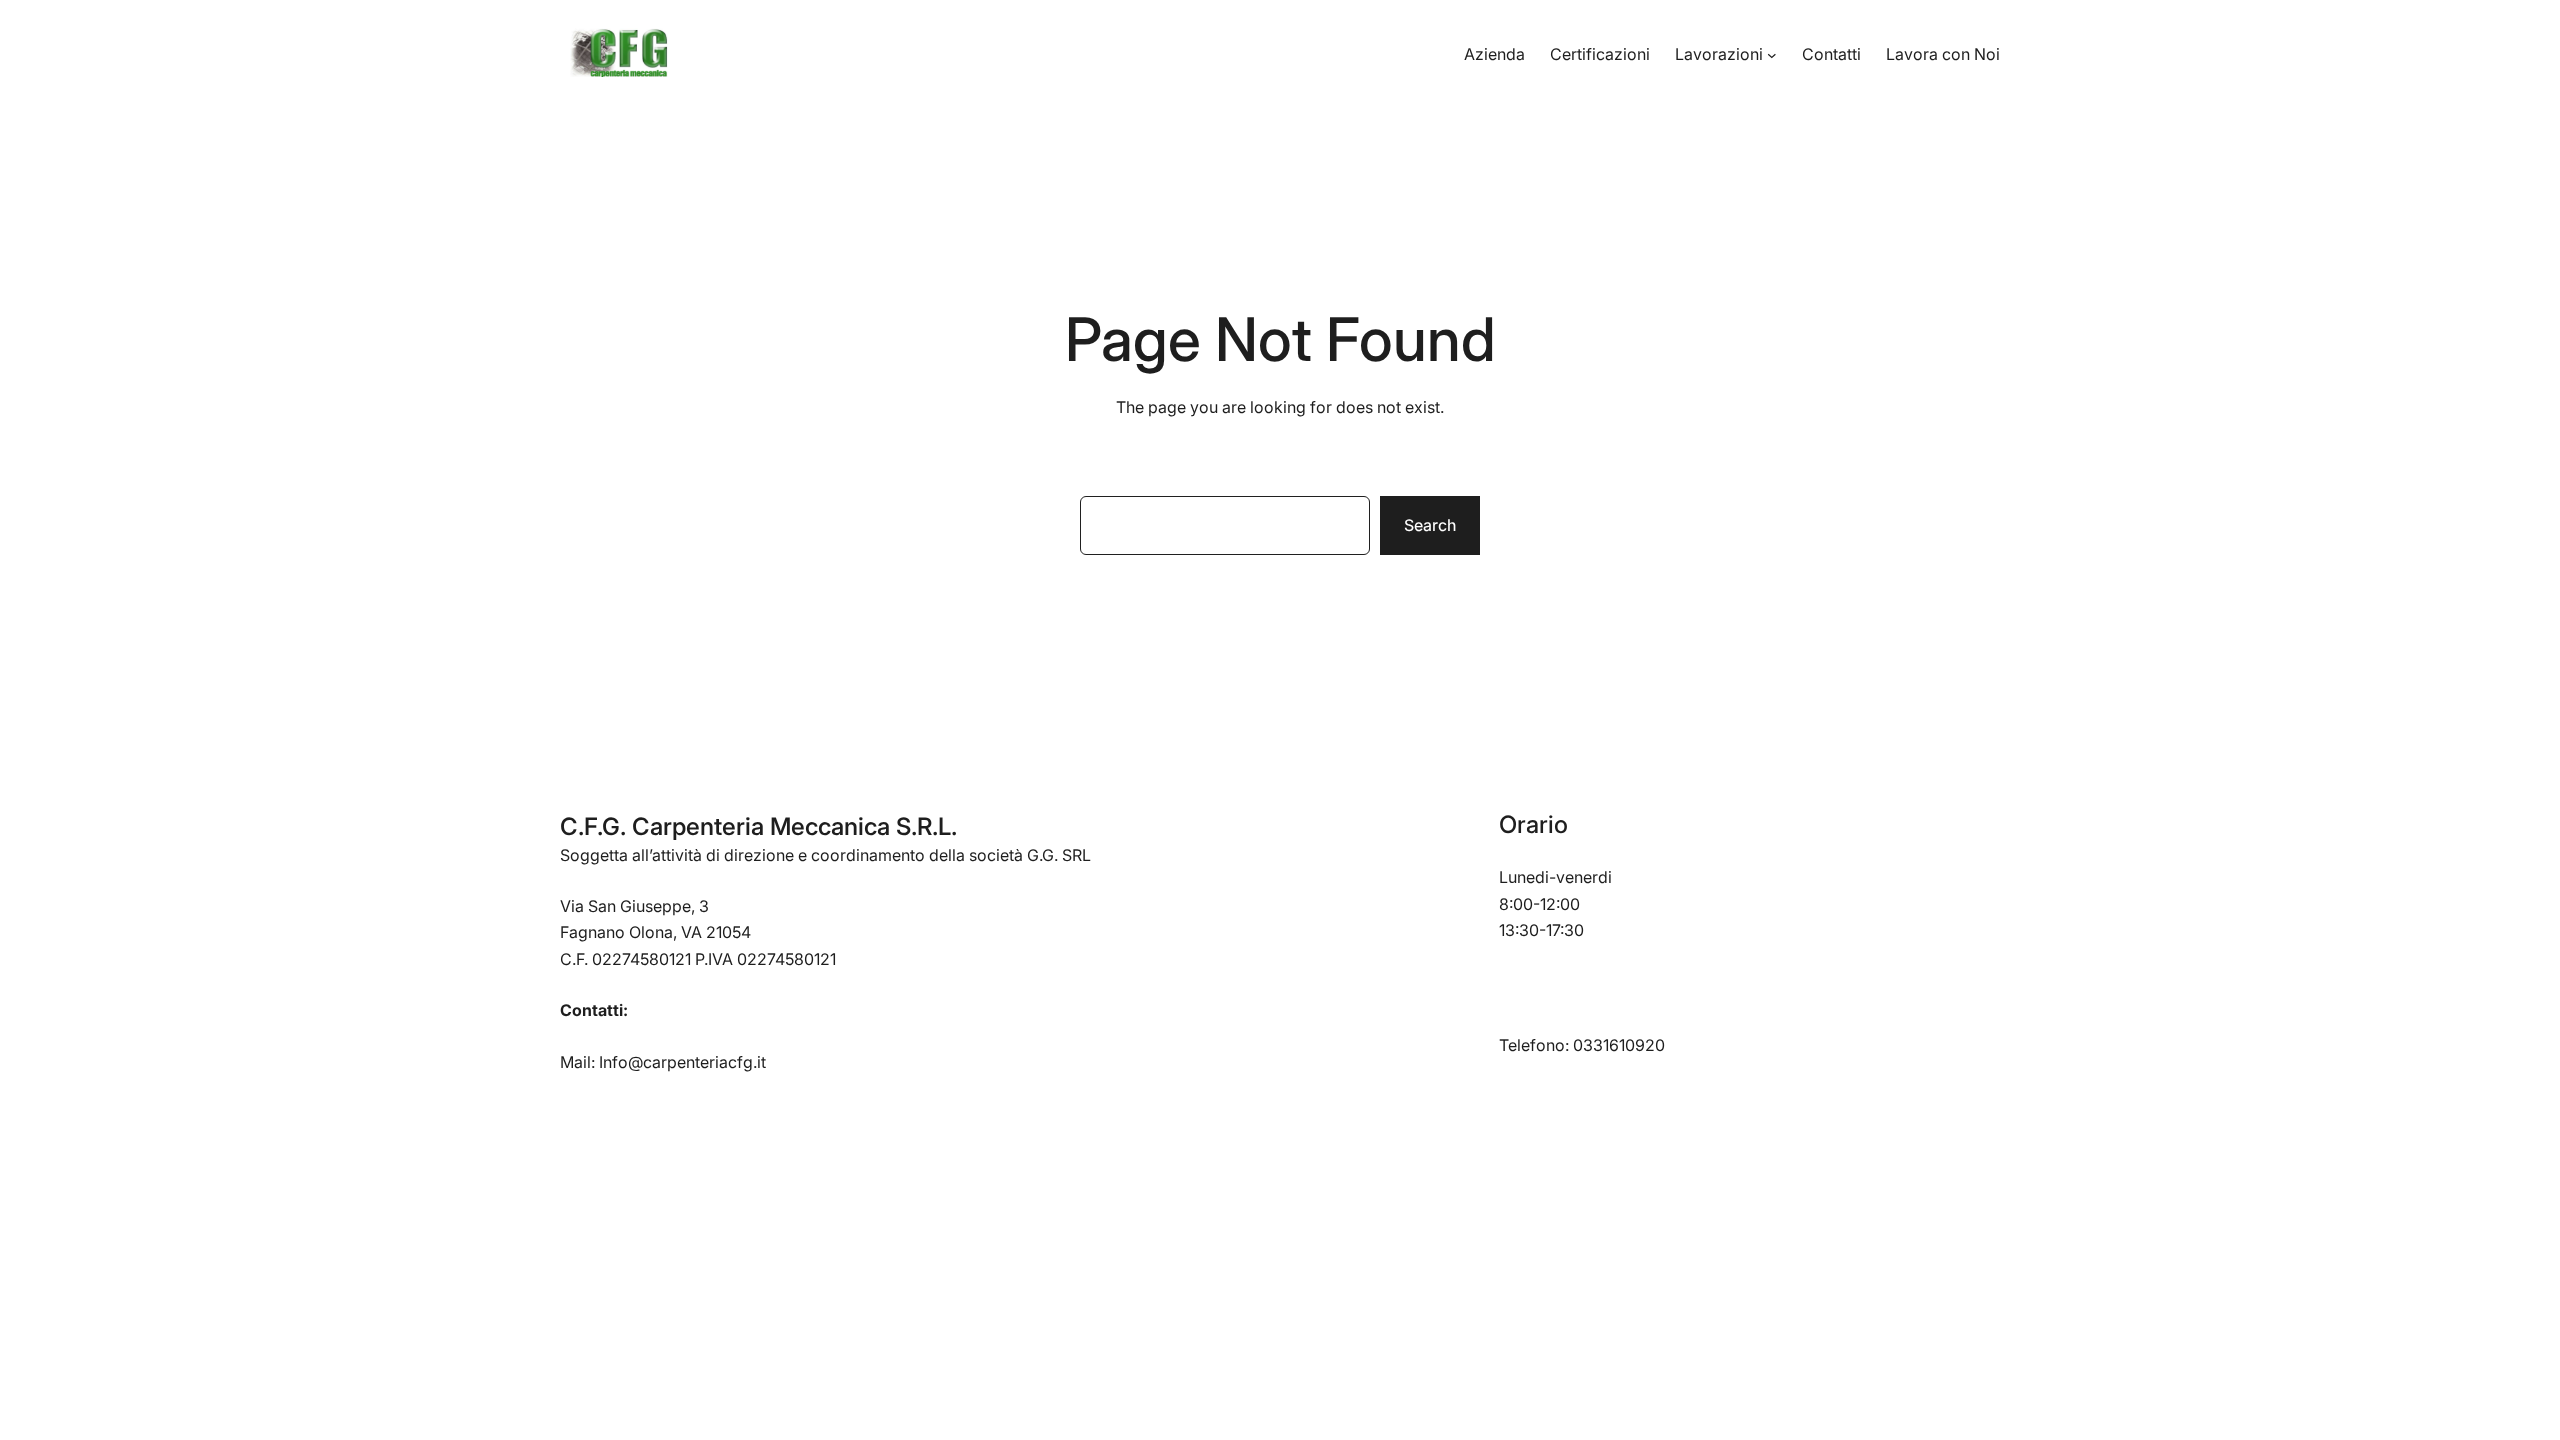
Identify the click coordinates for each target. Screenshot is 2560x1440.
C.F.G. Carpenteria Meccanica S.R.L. (758, 826)
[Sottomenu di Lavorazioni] (1772, 55)
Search (1430, 525)
